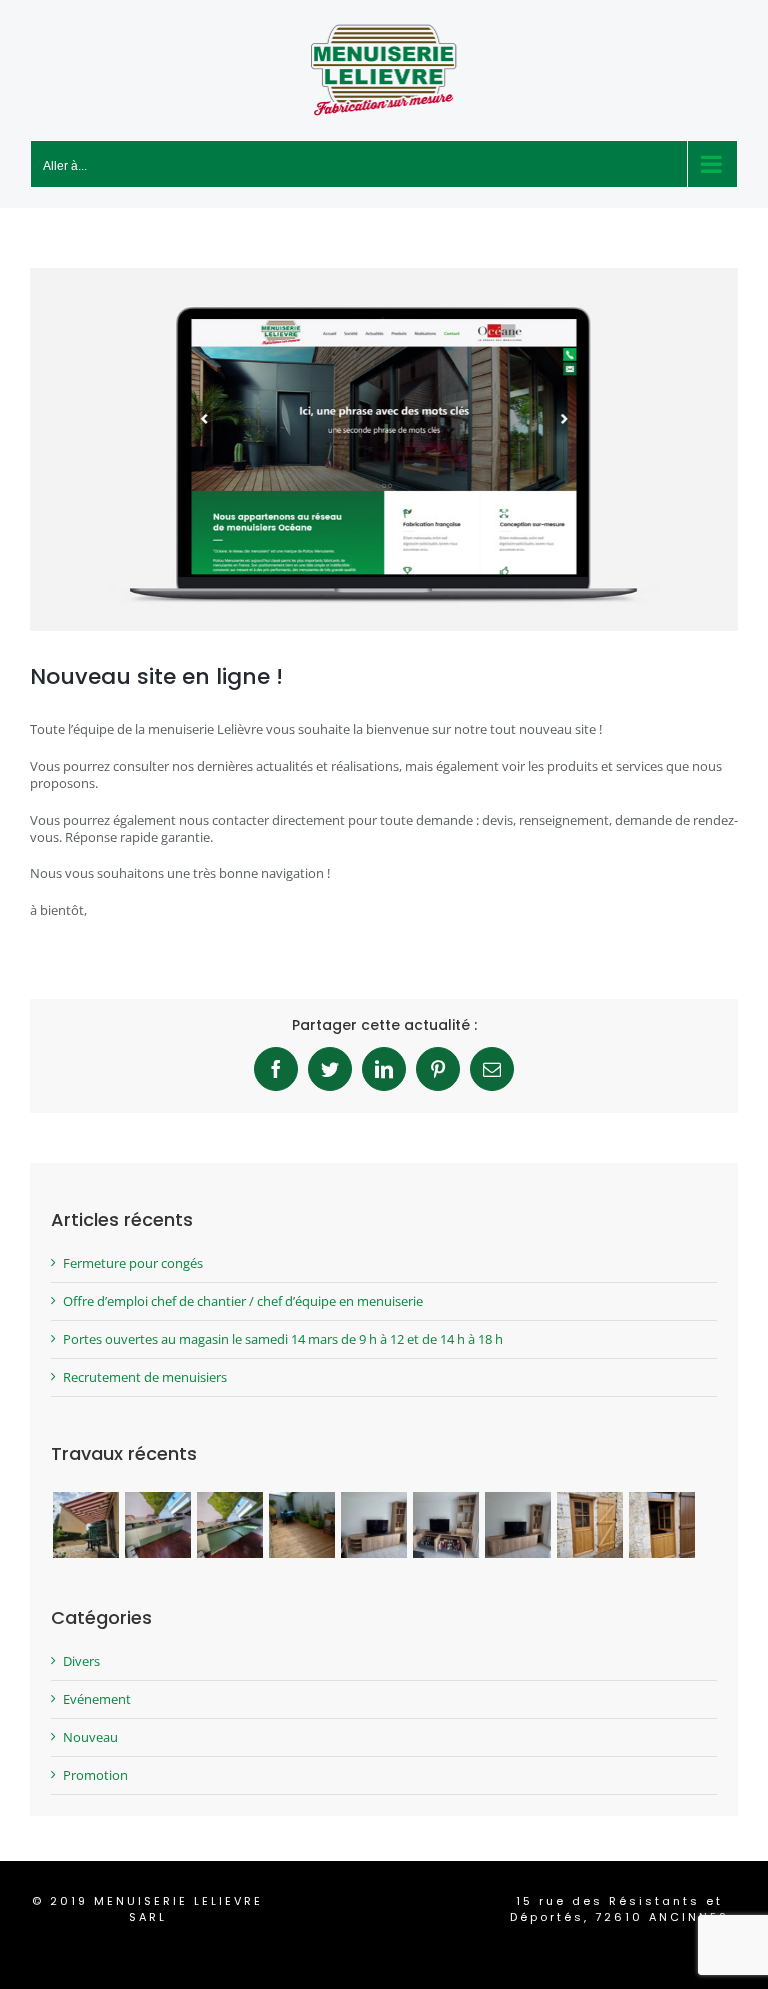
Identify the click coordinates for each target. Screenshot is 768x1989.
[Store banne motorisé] (85, 1525)
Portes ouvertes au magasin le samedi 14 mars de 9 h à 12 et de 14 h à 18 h (283, 1339)
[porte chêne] (661, 1525)
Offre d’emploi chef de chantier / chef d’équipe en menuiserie (243, 1301)
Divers (81, 1661)
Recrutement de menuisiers (145, 1377)
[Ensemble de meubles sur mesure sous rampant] (157, 1525)
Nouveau (90, 1737)
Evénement (97, 1699)
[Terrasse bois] (301, 1525)
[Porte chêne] (589, 1525)
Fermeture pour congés (133, 1263)
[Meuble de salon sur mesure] (373, 1525)
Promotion (95, 1775)
